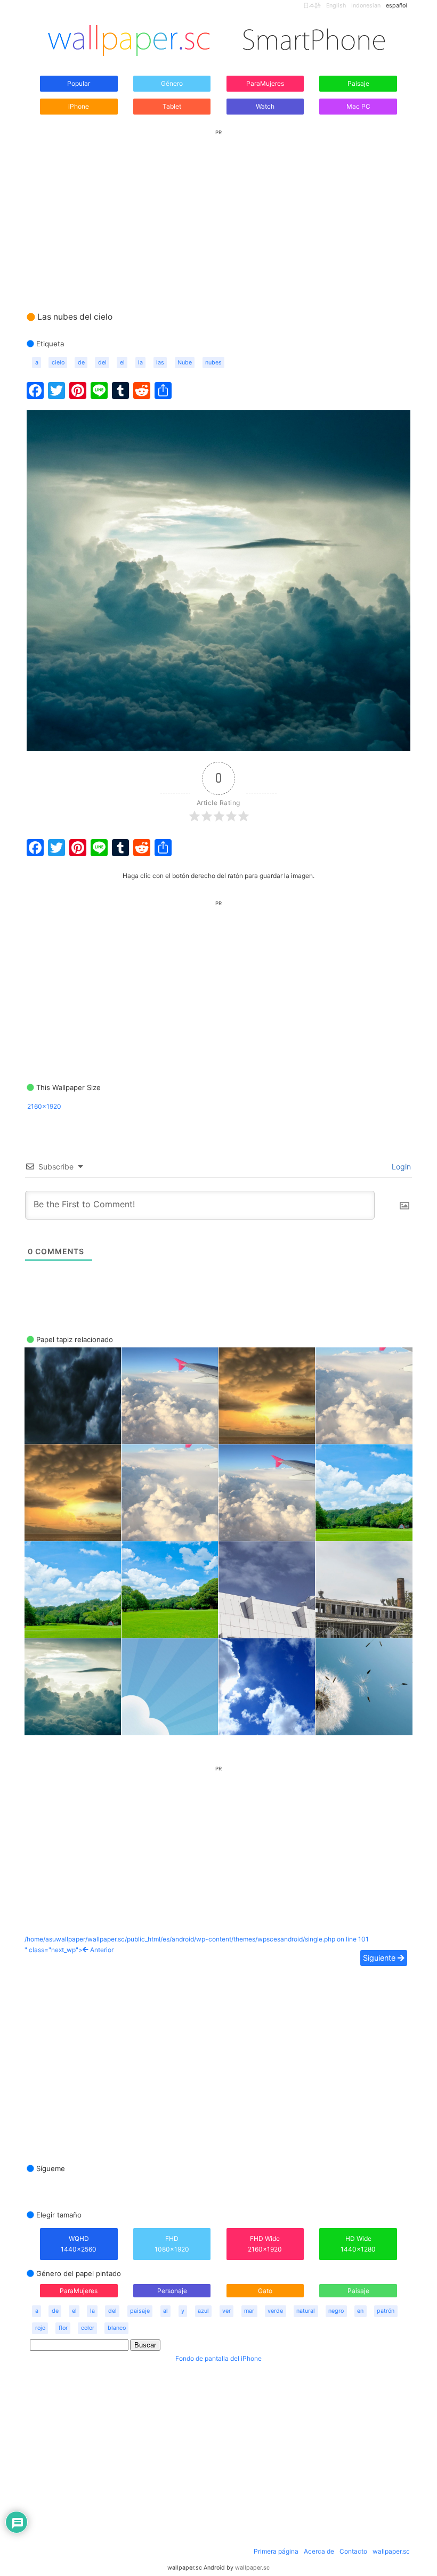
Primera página (276, 2551)
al (165, 2311)
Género (172, 83)
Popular (79, 83)
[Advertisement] (218, 210)
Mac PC (358, 106)
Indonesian (366, 6)
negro (336, 2311)
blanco (117, 2328)
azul (203, 2311)
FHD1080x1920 (172, 2244)
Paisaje (358, 83)
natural (306, 2311)
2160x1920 (44, 1106)
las (160, 363)
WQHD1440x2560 (79, 2244)
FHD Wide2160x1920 (265, 2244)
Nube (185, 363)
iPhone (79, 106)
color (88, 2328)
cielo (58, 363)
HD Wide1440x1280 (358, 2244)
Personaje (172, 2291)
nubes (213, 363)
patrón (386, 2311)
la (140, 363)
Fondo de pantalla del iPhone (218, 2358)
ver (226, 2311)
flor (63, 2328)
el (122, 363)
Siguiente (380, 1958)
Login (400, 1167)
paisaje (140, 2311)
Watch (265, 106)
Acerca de (319, 2551)
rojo (40, 2328)
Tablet (172, 106)
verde (275, 2311)
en (360, 2311)
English (336, 6)
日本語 (312, 6)
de (81, 363)
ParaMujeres (265, 83)
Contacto (353, 2551)
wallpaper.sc (391, 2551)
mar (249, 2311)
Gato (265, 2291)
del (102, 363)
